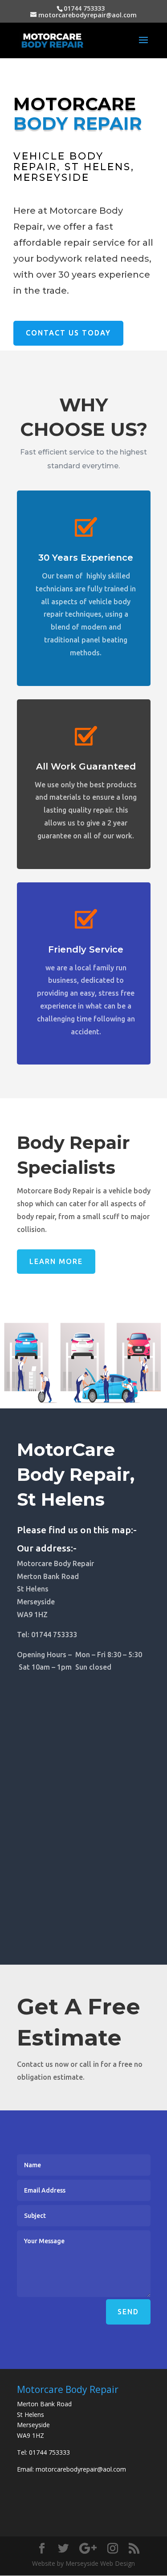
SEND (128, 2312)
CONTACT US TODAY (68, 333)
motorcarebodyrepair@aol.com (81, 2469)
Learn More (56, 1261)
